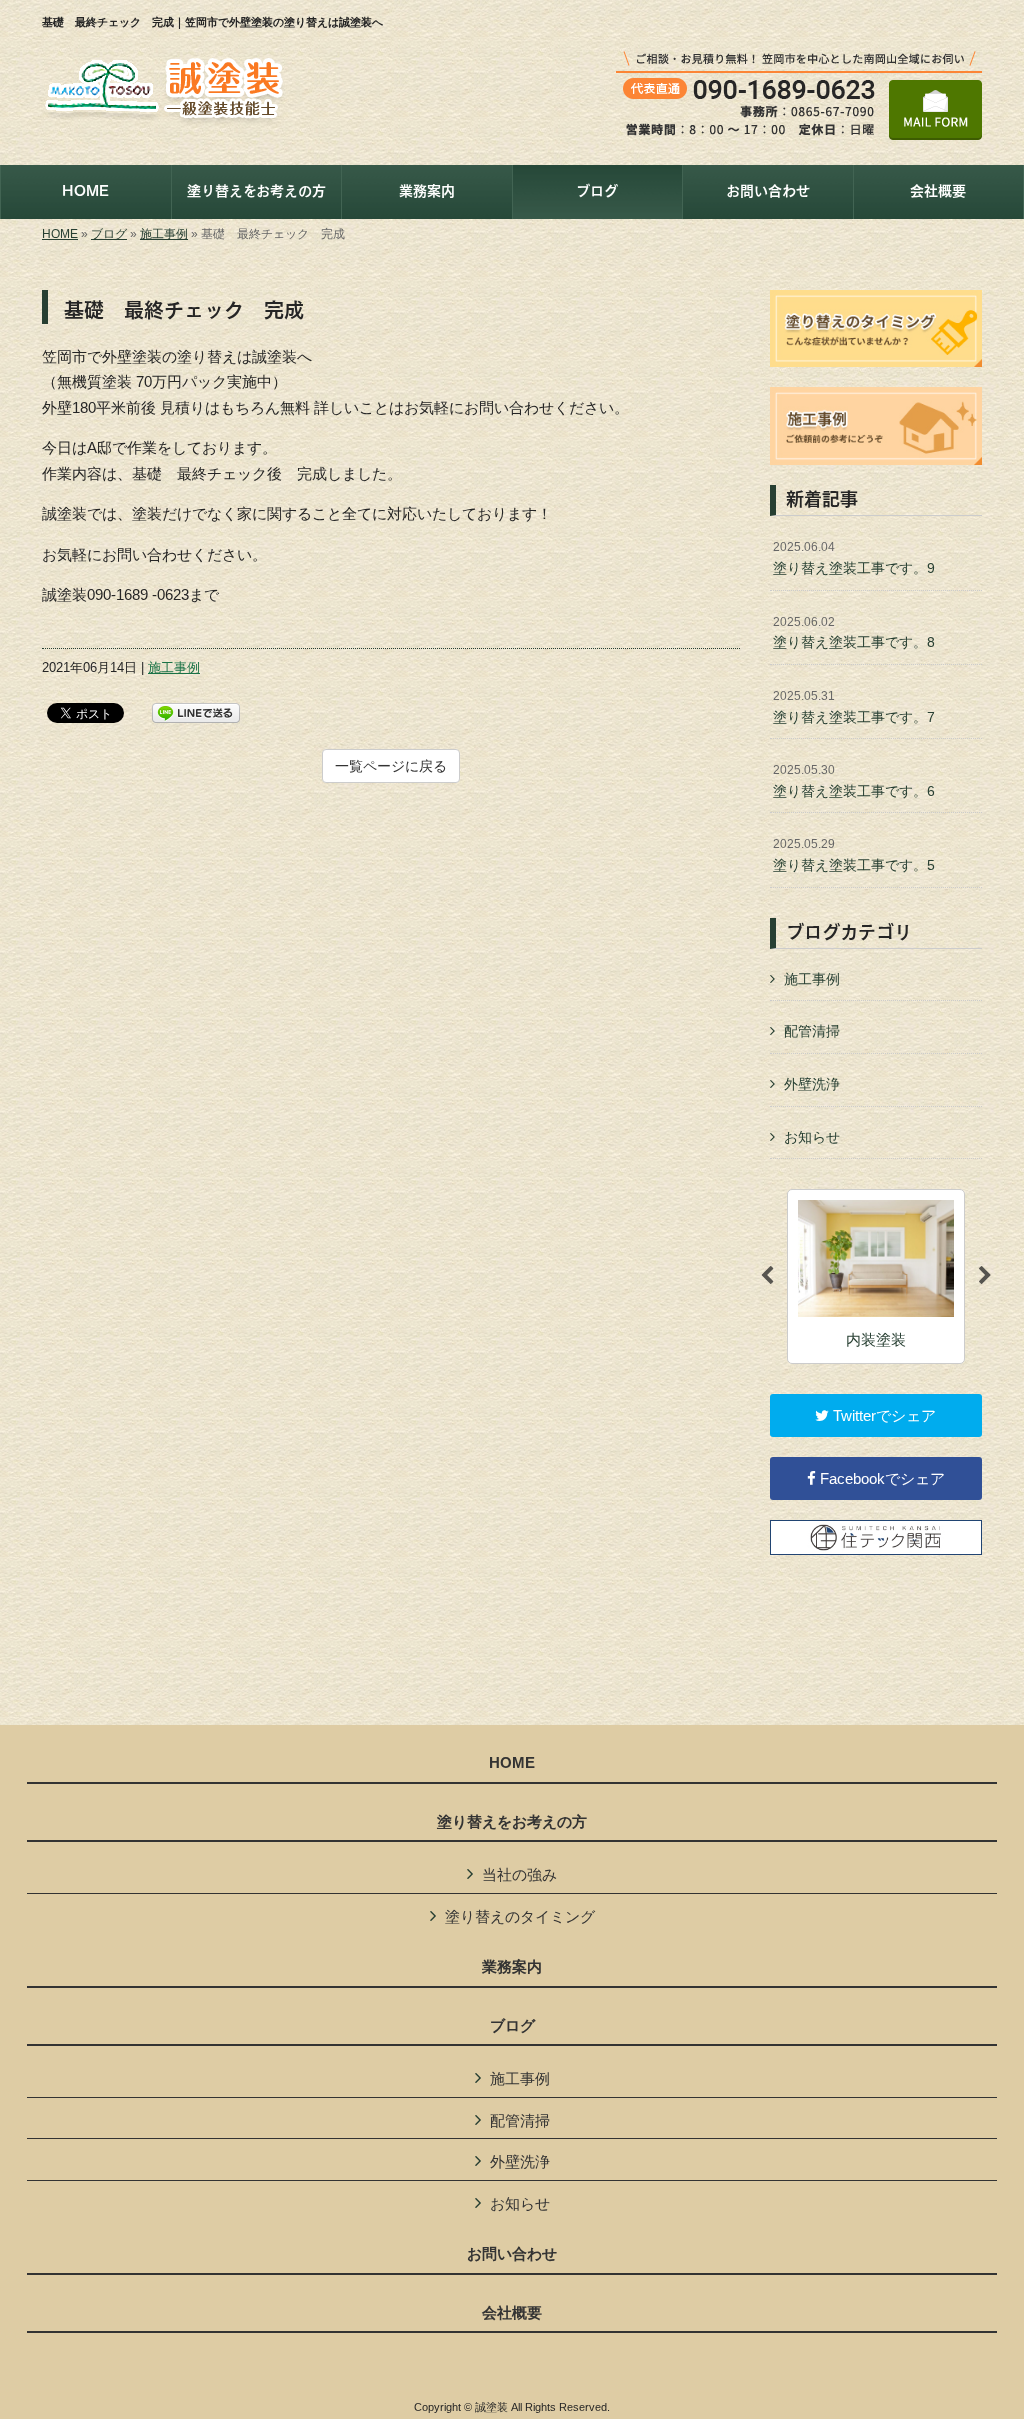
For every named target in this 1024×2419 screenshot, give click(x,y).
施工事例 (164, 234)
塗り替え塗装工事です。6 (854, 781)
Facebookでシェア (880, 1478)
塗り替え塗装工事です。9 (854, 558)
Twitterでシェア (882, 1415)
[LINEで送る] (196, 711)
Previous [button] (767, 1276)
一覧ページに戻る (391, 766)
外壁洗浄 (812, 1084)
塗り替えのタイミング (520, 1916)
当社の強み (519, 1874)
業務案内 (512, 1967)
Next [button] (985, 1276)
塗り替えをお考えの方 (512, 1822)
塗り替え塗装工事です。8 (854, 633)
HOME (60, 234)
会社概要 (512, 2313)
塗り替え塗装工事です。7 (854, 707)
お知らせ (812, 1137)
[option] (876, 1276)
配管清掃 (812, 1031)
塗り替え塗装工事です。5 (854, 855)
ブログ (109, 234)
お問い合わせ (512, 2254)
